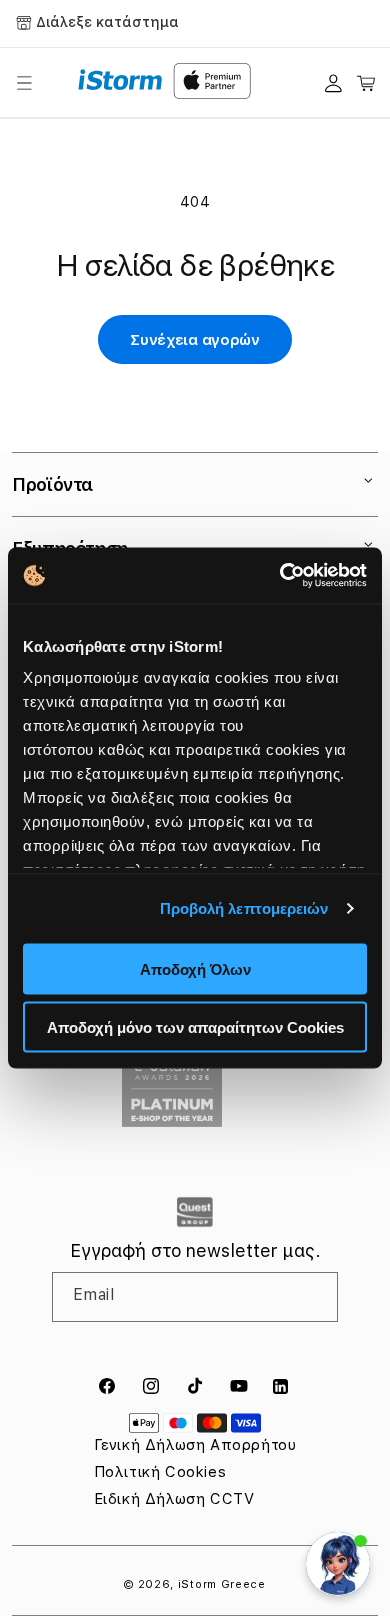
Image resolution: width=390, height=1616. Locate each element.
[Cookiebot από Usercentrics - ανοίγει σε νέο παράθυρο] (280, 576)
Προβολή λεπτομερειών (244, 908)
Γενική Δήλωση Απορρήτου (195, 1445)
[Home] (120, 80)
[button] (24, 83)
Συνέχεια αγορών (195, 340)
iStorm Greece (222, 1584)
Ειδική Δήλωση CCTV (174, 1499)
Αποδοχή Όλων (195, 968)
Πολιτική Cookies (160, 1472)
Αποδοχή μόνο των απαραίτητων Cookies (195, 1027)
